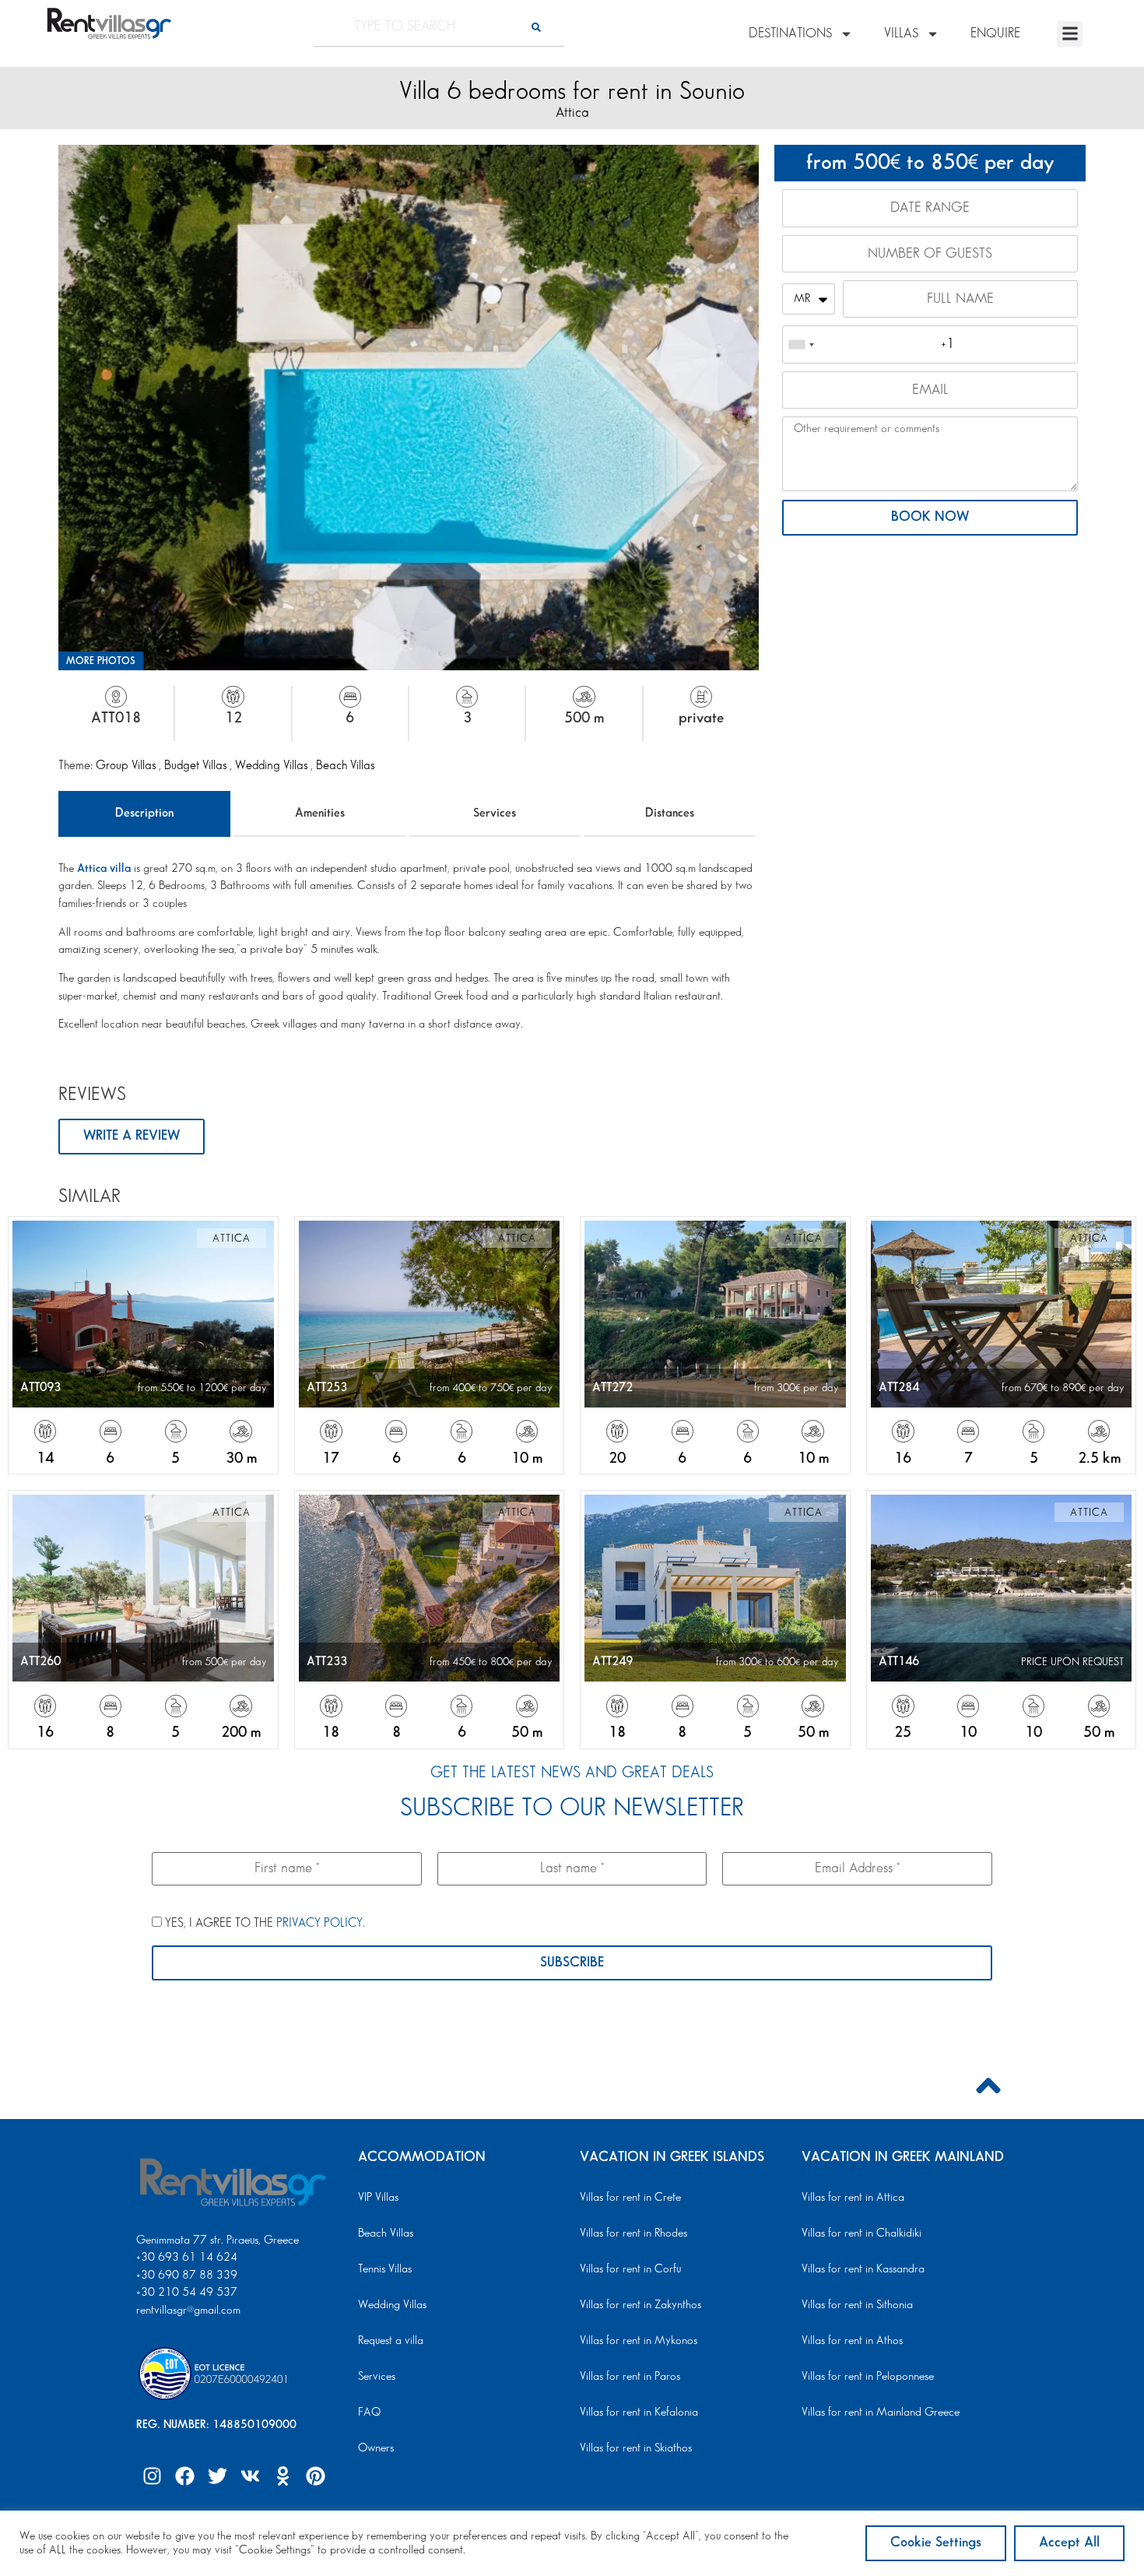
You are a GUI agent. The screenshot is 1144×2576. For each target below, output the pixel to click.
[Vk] (250, 2476)
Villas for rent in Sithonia (857, 2305)
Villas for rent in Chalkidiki (862, 2233)
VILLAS (901, 33)
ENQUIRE (995, 33)
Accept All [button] (1069, 2543)
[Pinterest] (315, 2476)
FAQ (369, 2413)
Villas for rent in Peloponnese (868, 2377)
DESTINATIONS (790, 33)
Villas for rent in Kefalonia (639, 2413)
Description (144, 813)
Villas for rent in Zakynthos (640, 2305)
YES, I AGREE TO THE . (263, 1923)
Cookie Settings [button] (936, 2543)
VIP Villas (378, 2198)
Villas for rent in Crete (630, 2198)
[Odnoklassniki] (282, 2476)
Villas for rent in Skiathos (636, 2448)
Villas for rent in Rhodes (633, 2233)
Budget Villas (197, 766)
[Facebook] (184, 2476)
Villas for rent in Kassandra (863, 2269)
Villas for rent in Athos (852, 2341)
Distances (670, 813)
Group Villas (127, 766)
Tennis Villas (385, 2269)
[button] (1070, 34)
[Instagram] (152, 2476)
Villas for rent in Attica (853, 2198)
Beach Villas (345, 766)
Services (495, 813)
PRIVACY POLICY (319, 1923)
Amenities (320, 813)
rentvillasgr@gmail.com (190, 2311)
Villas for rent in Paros (630, 2377)
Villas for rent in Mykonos (639, 2341)
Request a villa (391, 2341)
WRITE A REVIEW (132, 1136)
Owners (376, 2448)
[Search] (536, 27)
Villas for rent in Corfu (630, 2269)
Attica (572, 113)
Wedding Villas (273, 766)
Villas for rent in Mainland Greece (881, 2413)
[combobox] (801, 344)
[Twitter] (217, 2476)
